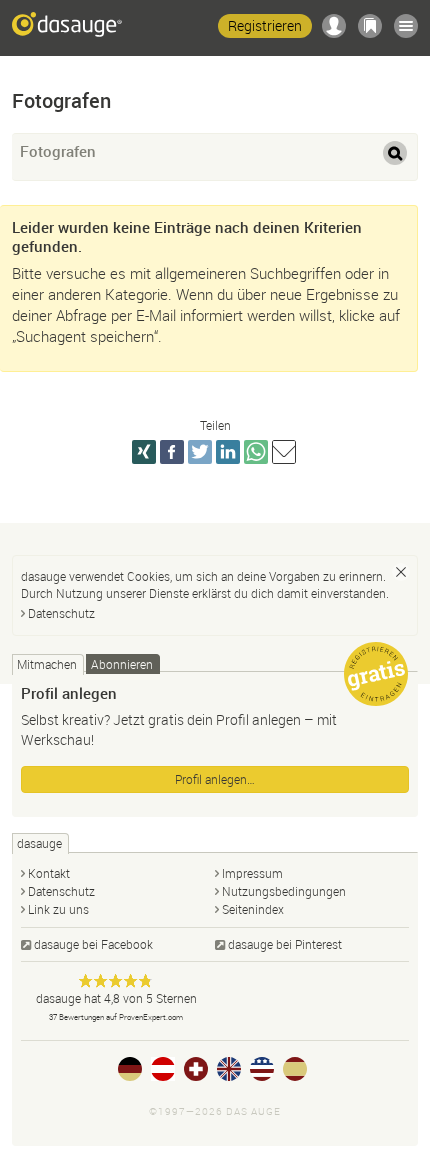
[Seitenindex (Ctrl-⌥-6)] (406, 26)
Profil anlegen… (215, 779)
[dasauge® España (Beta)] (295, 1069)
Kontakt (49, 873)
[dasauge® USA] (262, 1069)
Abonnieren (122, 664)
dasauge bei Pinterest (285, 944)
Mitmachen (47, 664)
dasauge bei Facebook (93, 944)
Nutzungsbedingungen (284, 891)
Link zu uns (58, 909)
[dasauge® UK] (229, 1069)
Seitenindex (253, 909)
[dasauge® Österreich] (163, 1069)
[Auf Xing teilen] (144, 452)
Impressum (252, 873)
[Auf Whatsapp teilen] (256, 452)
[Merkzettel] (370, 26)
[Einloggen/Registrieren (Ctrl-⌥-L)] (334, 26)
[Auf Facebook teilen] (172, 452)
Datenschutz (61, 613)
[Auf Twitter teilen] (200, 452)
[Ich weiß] (401, 572)
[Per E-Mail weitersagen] (284, 452)
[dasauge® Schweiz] (196, 1069)
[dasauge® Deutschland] (130, 1069)
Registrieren (265, 25)
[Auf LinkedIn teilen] (228, 452)
